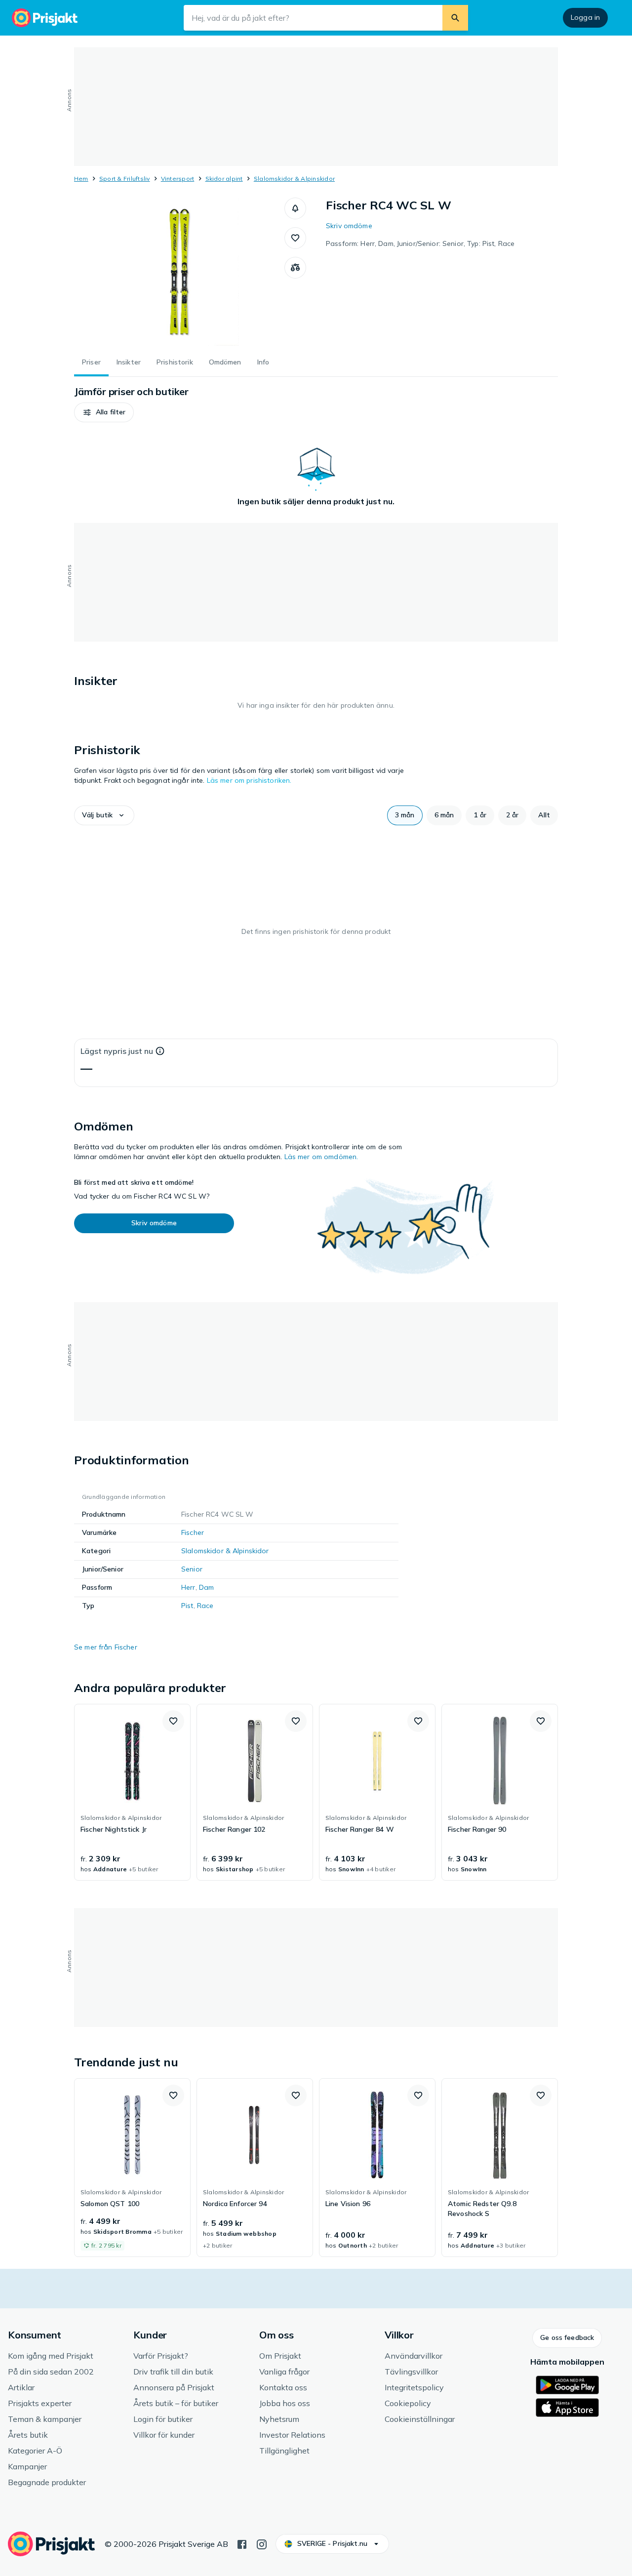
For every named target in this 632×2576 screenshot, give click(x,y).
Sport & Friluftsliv (125, 179)
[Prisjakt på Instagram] (262, 2543)
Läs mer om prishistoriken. (249, 780)
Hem (81, 179)
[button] (295, 208)
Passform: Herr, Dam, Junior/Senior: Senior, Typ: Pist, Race (420, 243)
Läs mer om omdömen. (321, 1157)
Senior (192, 1569)
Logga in (585, 17)
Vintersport (178, 179)
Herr (188, 1587)
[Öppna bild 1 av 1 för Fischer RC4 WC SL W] (179, 272)
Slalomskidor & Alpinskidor (294, 179)
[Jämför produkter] (295, 268)
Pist (187, 1606)
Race (205, 1606)
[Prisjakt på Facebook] (242, 2543)
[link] (132, 1792)
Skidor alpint (224, 179)
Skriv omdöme (349, 226)
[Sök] (455, 18)
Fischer (193, 1532)
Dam (206, 1587)
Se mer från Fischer (106, 1647)
